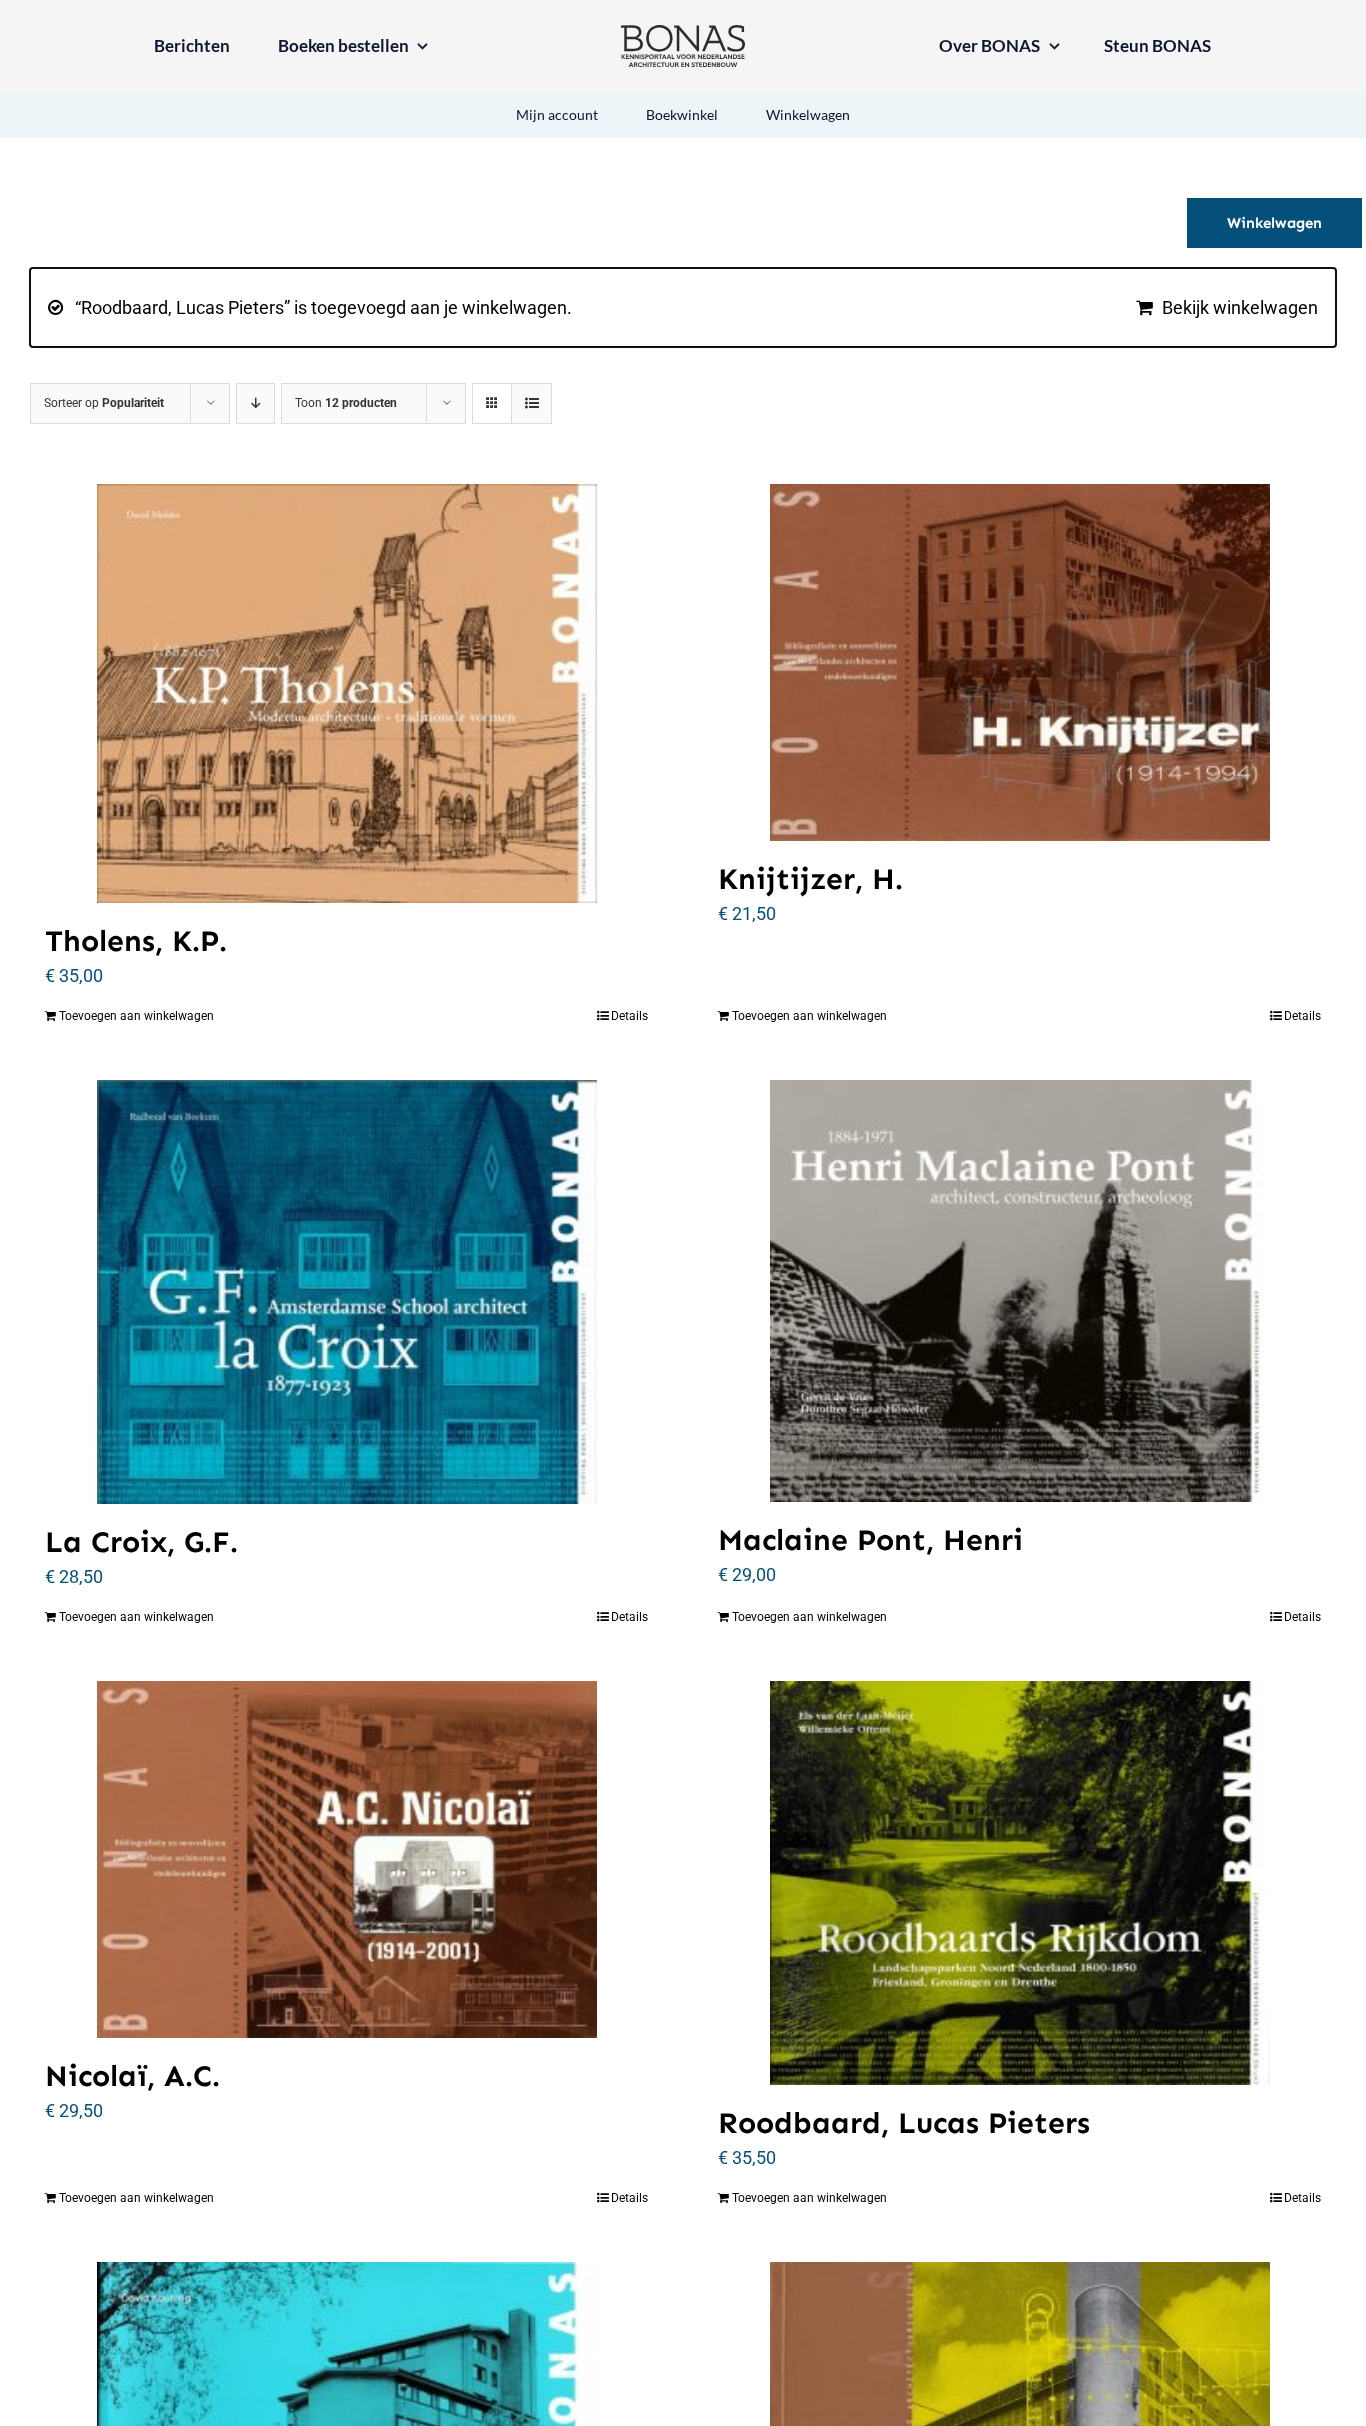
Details (629, 1016)
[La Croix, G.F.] (346, 1291)
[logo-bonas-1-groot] (683, 33)
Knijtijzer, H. (810, 879)
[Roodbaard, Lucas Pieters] (1019, 1882)
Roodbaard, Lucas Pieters (904, 2123)
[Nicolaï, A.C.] (346, 1859)
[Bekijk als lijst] (531, 403)
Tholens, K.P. (136, 941)
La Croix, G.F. (141, 1542)
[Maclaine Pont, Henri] (1019, 1291)
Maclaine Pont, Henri (870, 1540)
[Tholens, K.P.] (346, 693)
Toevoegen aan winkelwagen (136, 1016)
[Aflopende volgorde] (255, 403)
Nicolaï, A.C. (132, 2076)
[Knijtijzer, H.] (1019, 662)
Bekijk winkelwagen (1240, 307)
